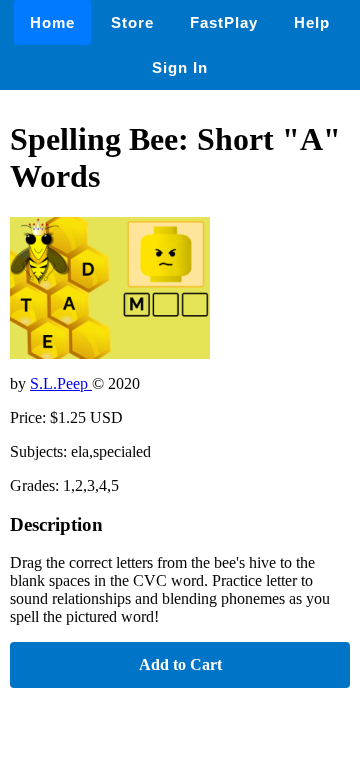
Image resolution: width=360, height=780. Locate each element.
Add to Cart (180, 664)
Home (52, 22)
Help (312, 22)
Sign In (180, 67)
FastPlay (224, 22)
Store (132, 22)
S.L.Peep (61, 383)
